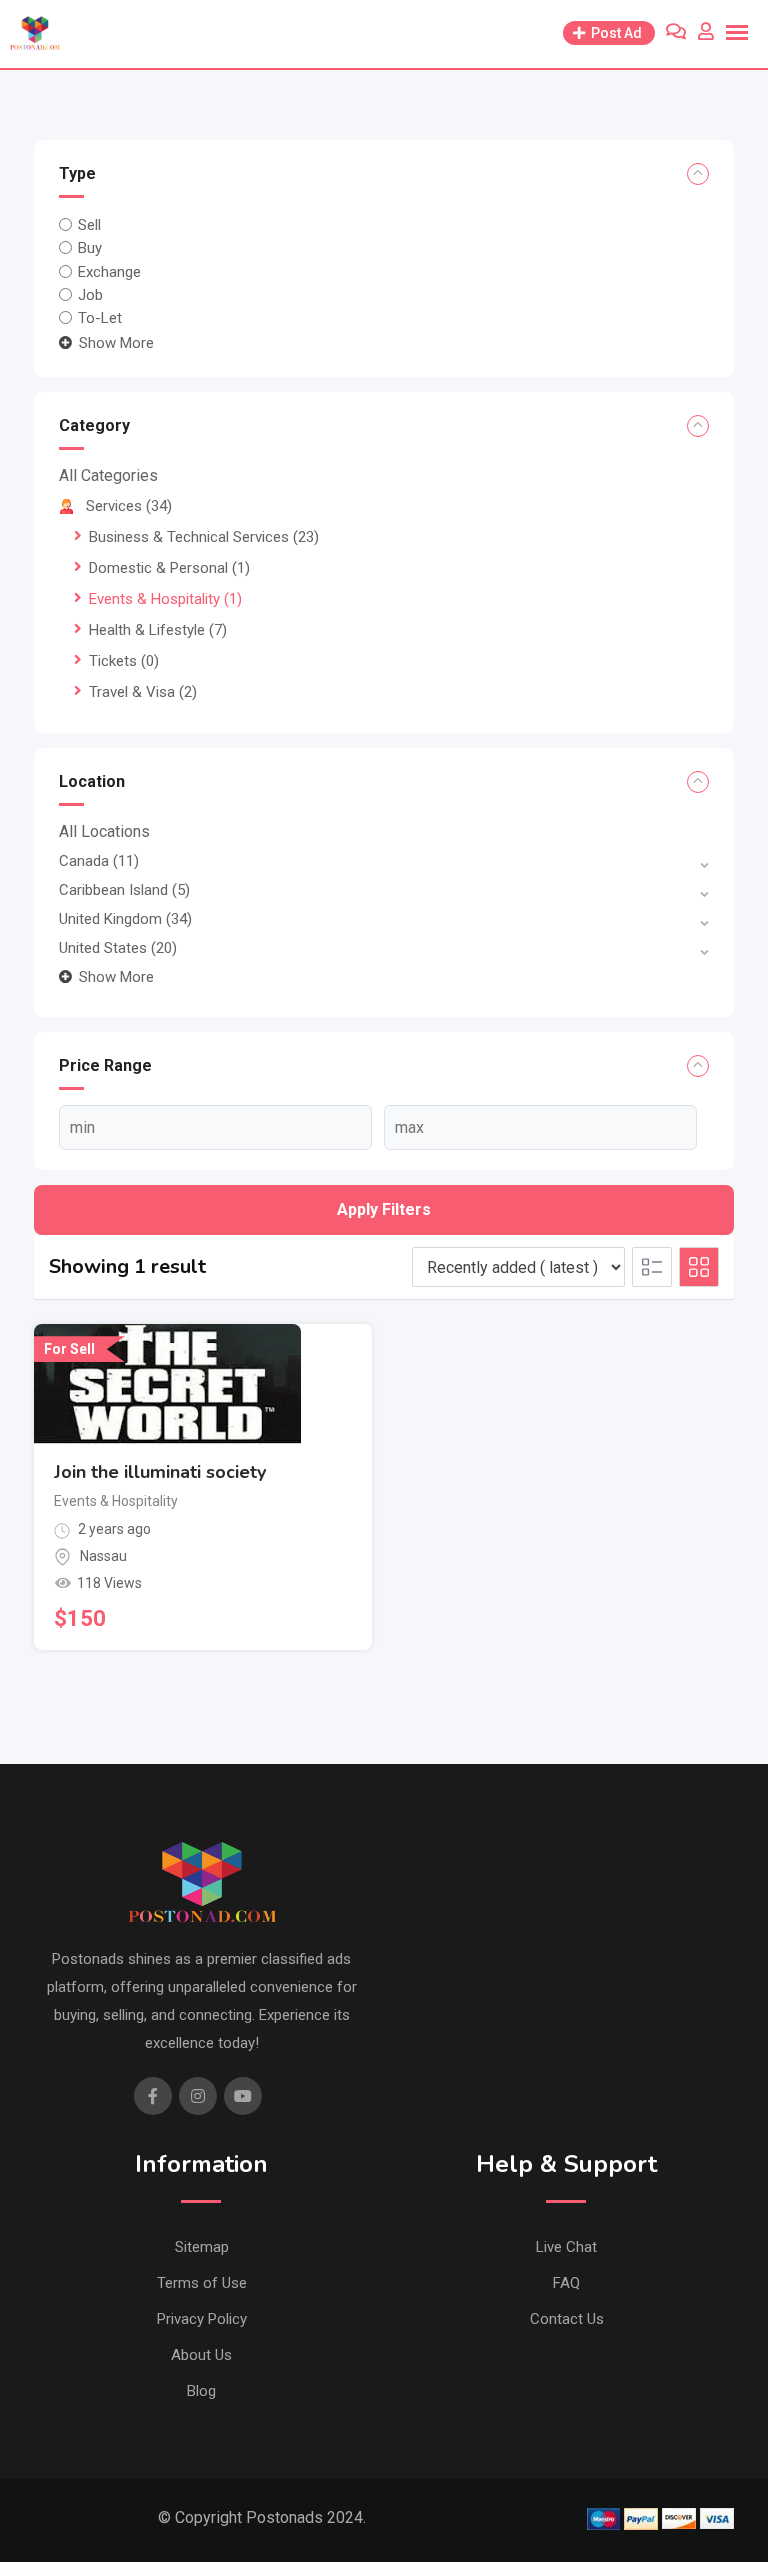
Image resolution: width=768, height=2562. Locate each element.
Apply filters (384, 1209)
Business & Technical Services (204, 537)
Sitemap (202, 2247)
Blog (201, 2391)
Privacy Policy (202, 2319)
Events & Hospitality (165, 599)
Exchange (109, 271)
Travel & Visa (143, 692)
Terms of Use (202, 2283)
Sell (89, 225)
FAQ (566, 2283)
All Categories (108, 475)
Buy (90, 248)
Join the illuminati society (160, 1472)
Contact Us (567, 2319)
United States (118, 948)
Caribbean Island (124, 890)
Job (90, 295)
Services (129, 506)
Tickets (124, 661)
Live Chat (566, 2247)
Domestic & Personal (169, 568)
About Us (201, 2355)
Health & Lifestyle (158, 630)
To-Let (100, 318)
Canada (99, 861)
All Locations (104, 831)
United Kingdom (125, 919)
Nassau (103, 1556)
